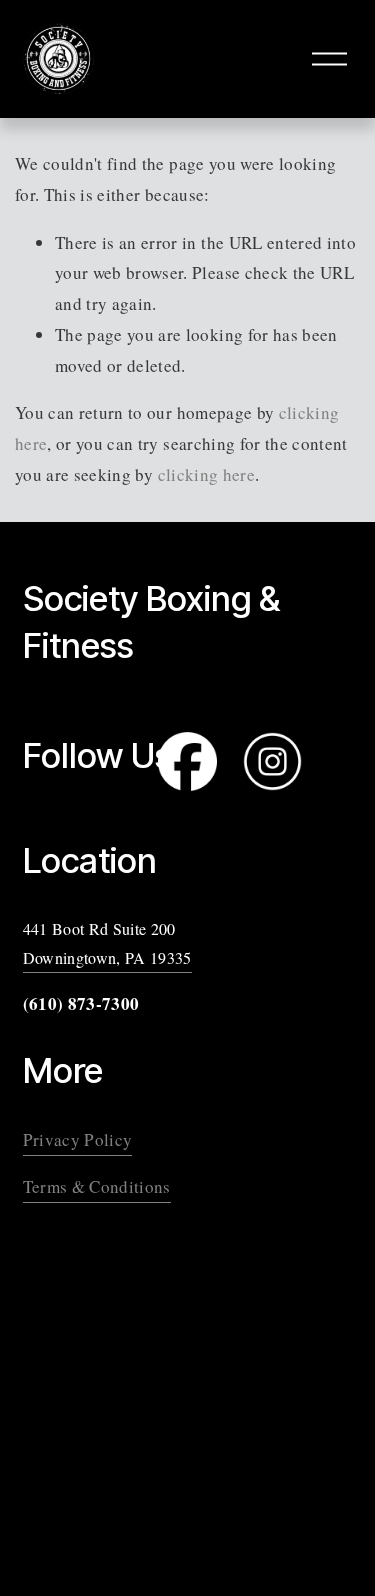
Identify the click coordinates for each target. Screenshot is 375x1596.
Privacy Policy (78, 1139)
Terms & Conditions (97, 1186)
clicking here (206, 474)
